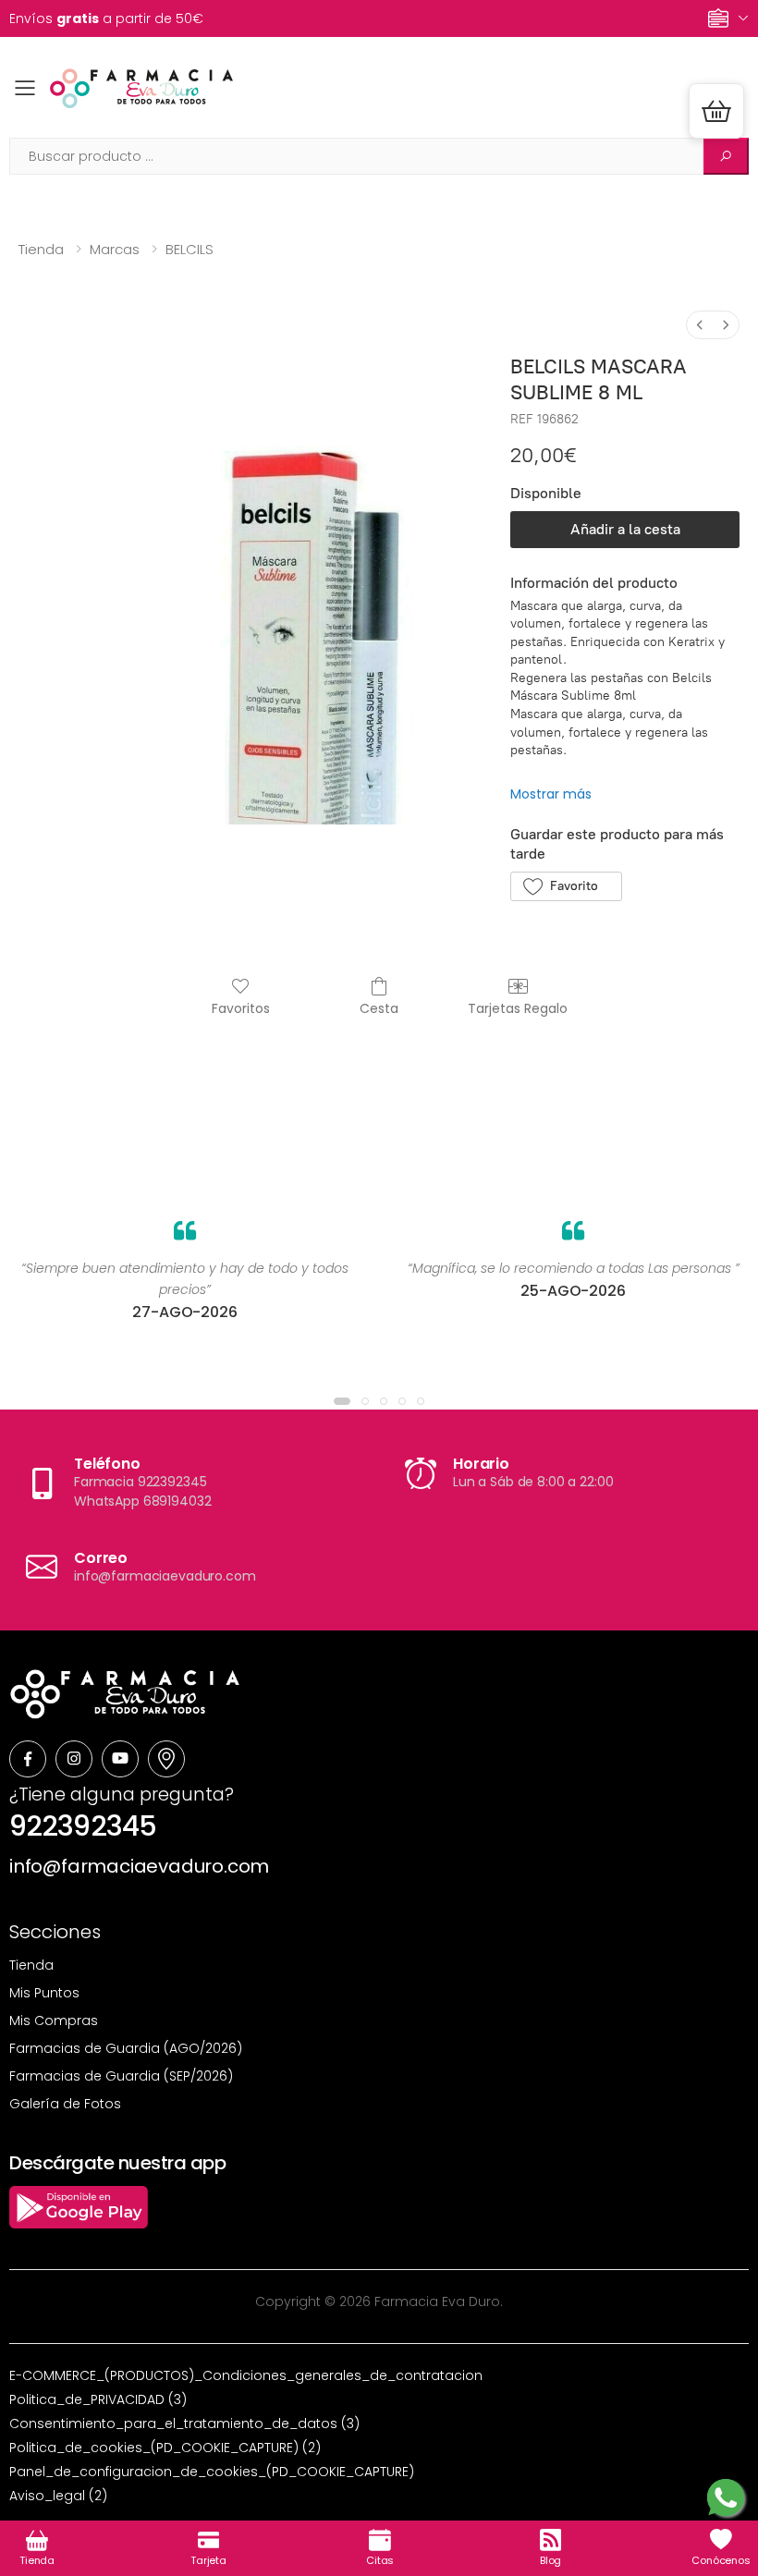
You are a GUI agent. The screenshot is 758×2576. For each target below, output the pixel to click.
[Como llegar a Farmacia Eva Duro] (166, 1759)
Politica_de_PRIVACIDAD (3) (98, 2399)
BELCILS (189, 249)
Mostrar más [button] (551, 794)
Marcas (115, 249)
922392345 (83, 1826)
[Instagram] (74, 1759)
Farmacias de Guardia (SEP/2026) (121, 2076)
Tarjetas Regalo (518, 1008)
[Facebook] (28, 1759)
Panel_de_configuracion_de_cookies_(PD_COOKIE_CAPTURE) (212, 2472)
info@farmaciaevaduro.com (139, 1866)
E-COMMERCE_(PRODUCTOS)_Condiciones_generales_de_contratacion (246, 2375)
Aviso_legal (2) (58, 2496)
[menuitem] (700, 325)
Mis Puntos (44, 1993)
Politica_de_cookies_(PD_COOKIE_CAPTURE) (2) (165, 2448)
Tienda (41, 249)
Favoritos (241, 1008)
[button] (716, 111)
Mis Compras (54, 2021)
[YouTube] (120, 1759)
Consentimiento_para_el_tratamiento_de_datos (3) (184, 2423)
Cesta (379, 1008)
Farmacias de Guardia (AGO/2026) (126, 2048)
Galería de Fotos (65, 2104)
